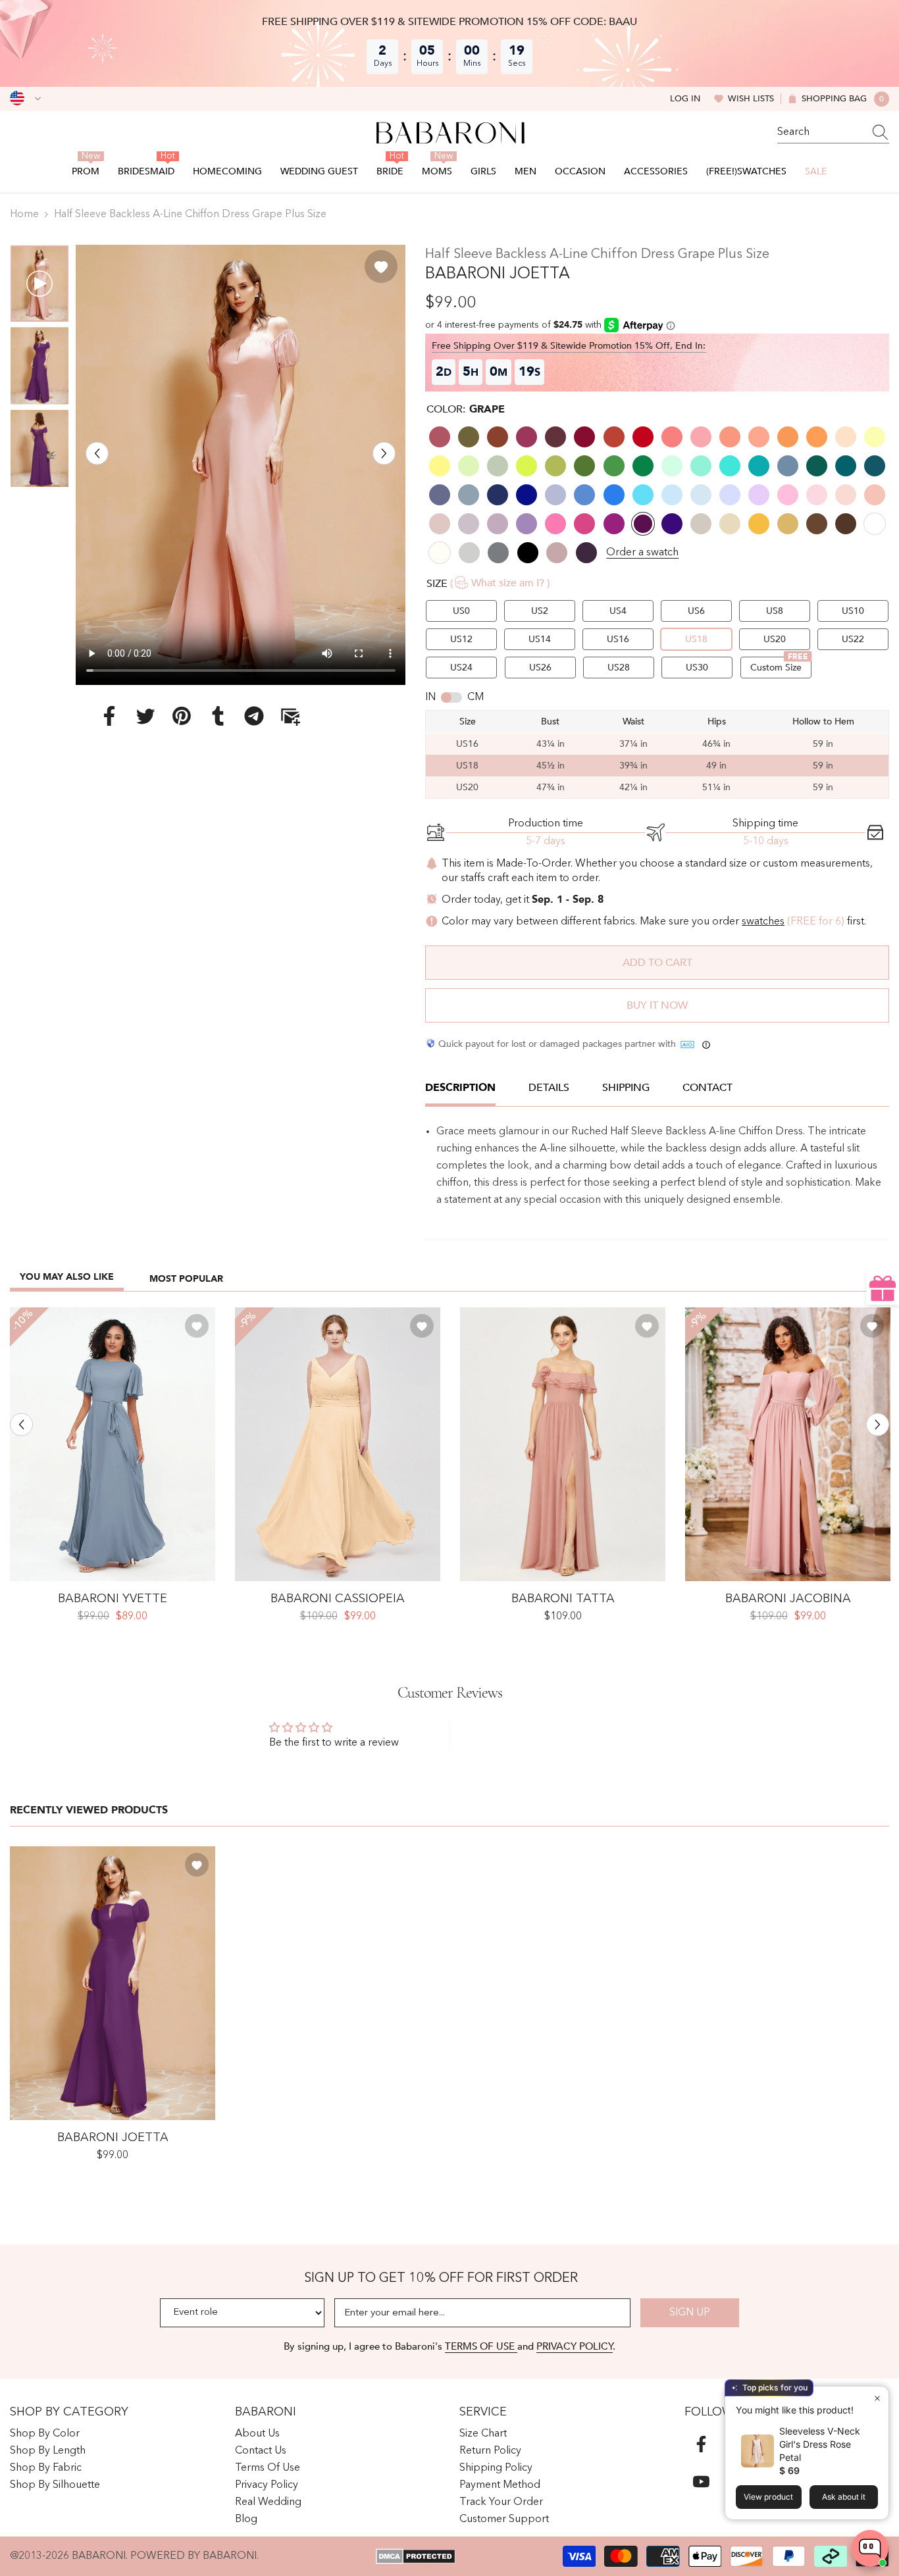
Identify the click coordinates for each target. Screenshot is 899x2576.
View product (768, 2497)
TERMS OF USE (481, 2346)
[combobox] (821, 132)
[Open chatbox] (870, 2548)
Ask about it (844, 2497)
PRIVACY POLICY (575, 2346)
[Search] (833, 133)
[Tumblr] (218, 715)
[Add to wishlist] (381, 266)
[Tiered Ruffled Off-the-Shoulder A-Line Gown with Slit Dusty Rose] (563, 1444)
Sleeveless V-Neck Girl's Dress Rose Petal (820, 2444)
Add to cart (657, 963)
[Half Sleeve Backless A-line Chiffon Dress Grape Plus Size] (113, 1983)
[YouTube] (701, 2482)
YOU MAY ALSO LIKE (67, 1277)
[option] (241, 465)
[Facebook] (109, 715)
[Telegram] (254, 715)
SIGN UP (690, 2313)
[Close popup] (877, 2398)
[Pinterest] (182, 715)
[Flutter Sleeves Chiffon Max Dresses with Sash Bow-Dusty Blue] (113, 1444)
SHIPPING (626, 1088)
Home (24, 215)
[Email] (290, 715)
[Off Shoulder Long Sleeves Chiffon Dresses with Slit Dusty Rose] (788, 1444)
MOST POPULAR (186, 1279)
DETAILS (549, 1088)
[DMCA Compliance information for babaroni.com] (416, 2556)
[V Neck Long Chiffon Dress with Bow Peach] (338, 1444)
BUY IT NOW (657, 1005)
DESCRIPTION (460, 1088)
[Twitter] (145, 715)
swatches (763, 922)
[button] (97, 453)
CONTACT (707, 1088)
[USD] (25, 99)
